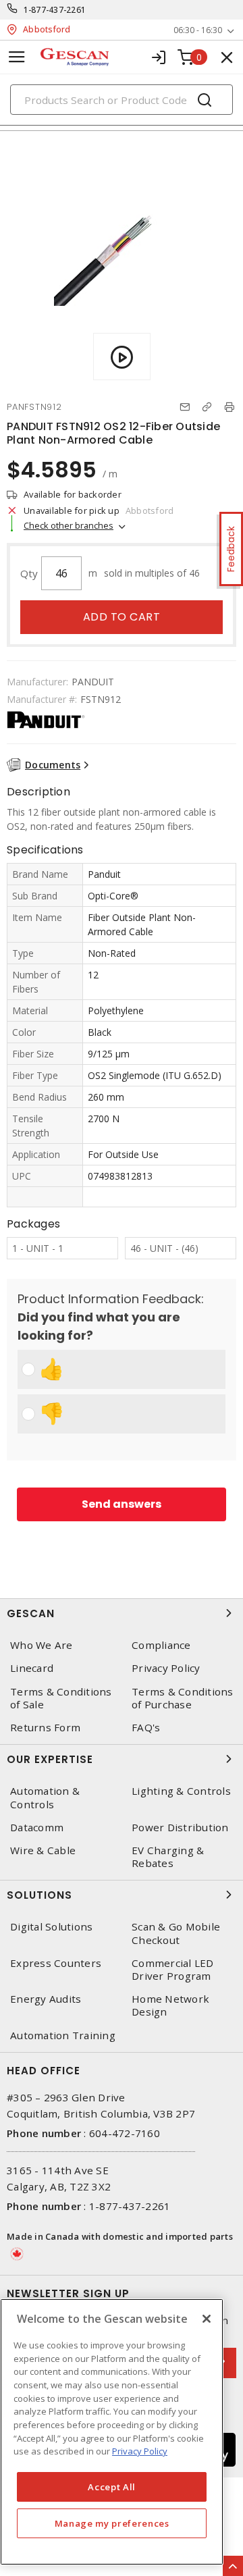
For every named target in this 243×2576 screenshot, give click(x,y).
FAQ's (146, 1728)
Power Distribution (180, 1828)
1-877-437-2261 (55, 10)
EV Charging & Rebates (168, 1857)
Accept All (112, 2487)
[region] (112, 2432)
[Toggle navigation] (17, 57)
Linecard (32, 1668)
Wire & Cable (43, 1850)
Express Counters (56, 1963)
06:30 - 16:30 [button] (198, 30)
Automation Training (63, 2035)
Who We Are (42, 1645)
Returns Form (45, 1728)
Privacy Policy (166, 1668)
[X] (207, 2319)
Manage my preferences (112, 2523)
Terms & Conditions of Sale (61, 1698)
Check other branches (69, 525)
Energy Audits (46, 1999)
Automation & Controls (45, 1797)
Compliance (161, 1645)
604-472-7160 (125, 2133)
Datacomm (37, 1828)
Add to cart (122, 617)
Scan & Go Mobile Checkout (176, 1933)
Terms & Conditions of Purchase (183, 1698)
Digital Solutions (51, 1927)
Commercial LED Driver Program (173, 1970)
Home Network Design (170, 2005)
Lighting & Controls (181, 1791)
